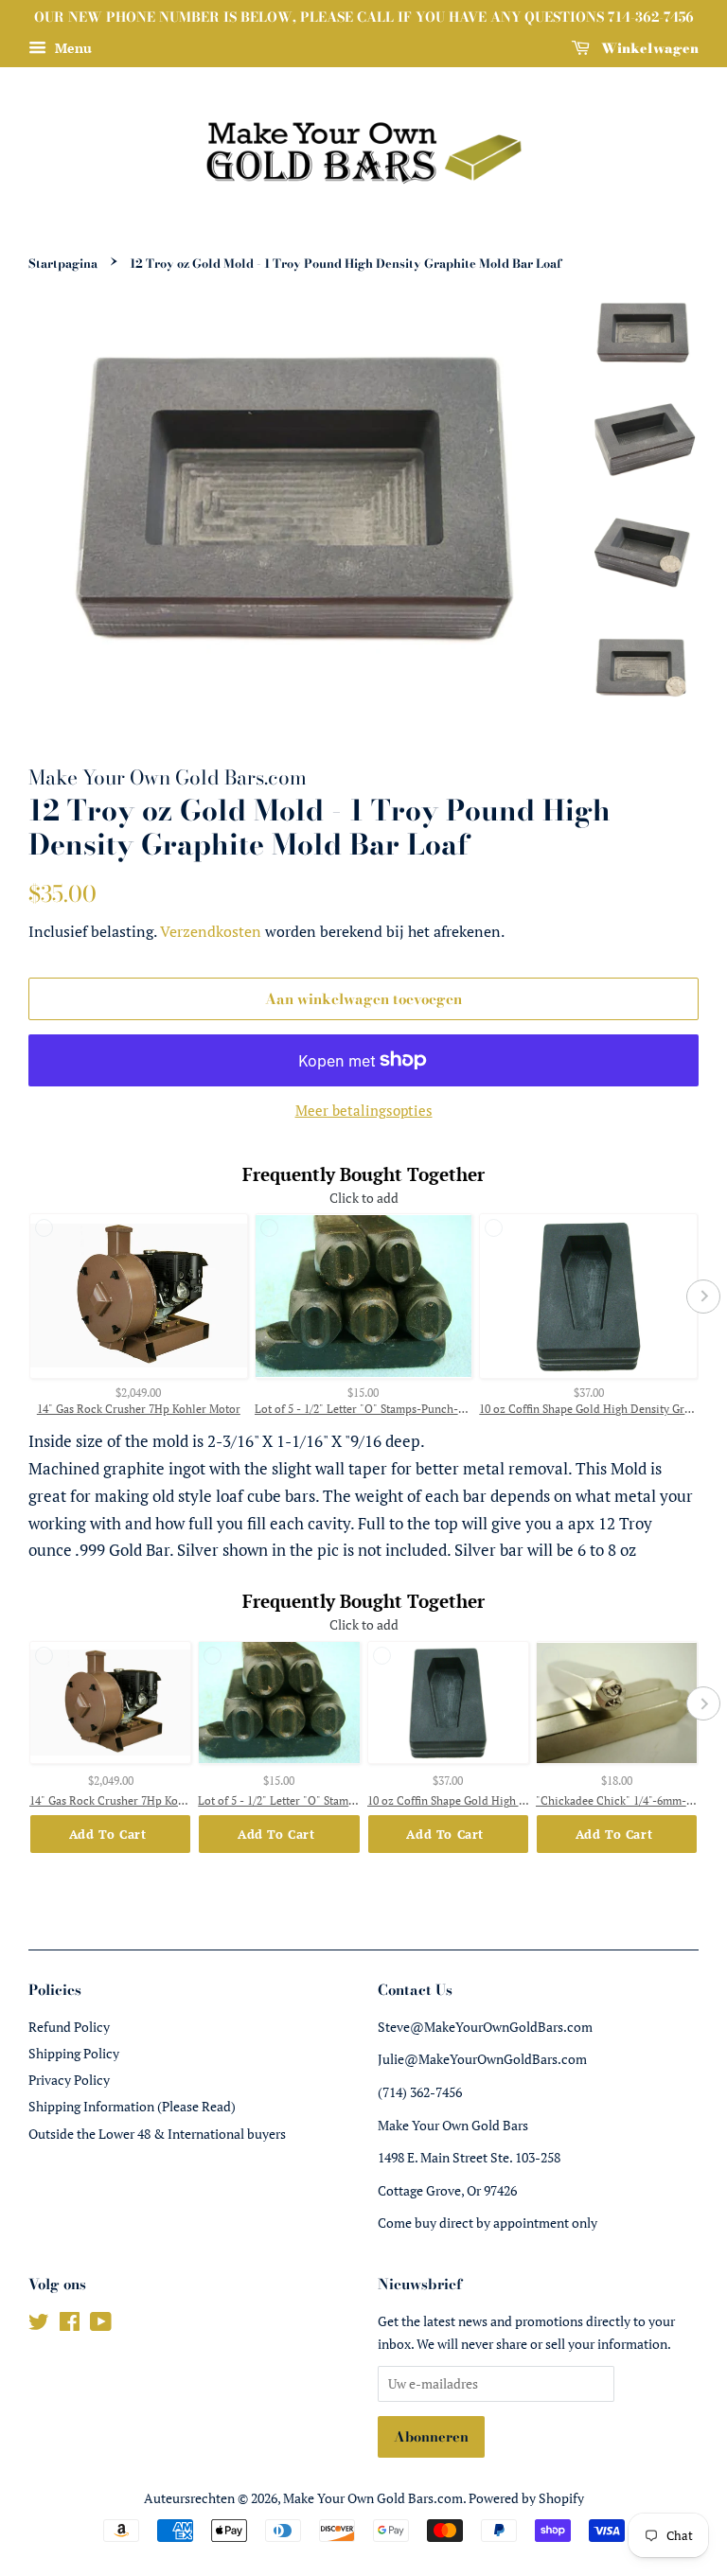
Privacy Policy (69, 2080)
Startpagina (63, 264)
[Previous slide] (24, 1297)
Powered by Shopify (526, 2498)
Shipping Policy (74, 2053)
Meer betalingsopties (364, 1110)
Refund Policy (69, 2027)
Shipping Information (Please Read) (132, 2106)
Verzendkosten (211, 931)
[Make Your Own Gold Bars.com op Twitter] (39, 2325)
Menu (71, 48)
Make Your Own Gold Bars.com (373, 2498)
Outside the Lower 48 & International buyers (157, 2134)
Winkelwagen (648, 48)
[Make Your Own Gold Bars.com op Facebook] (70, 2325)
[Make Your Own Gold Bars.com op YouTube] (101, 2325)
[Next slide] (703, 1297)
